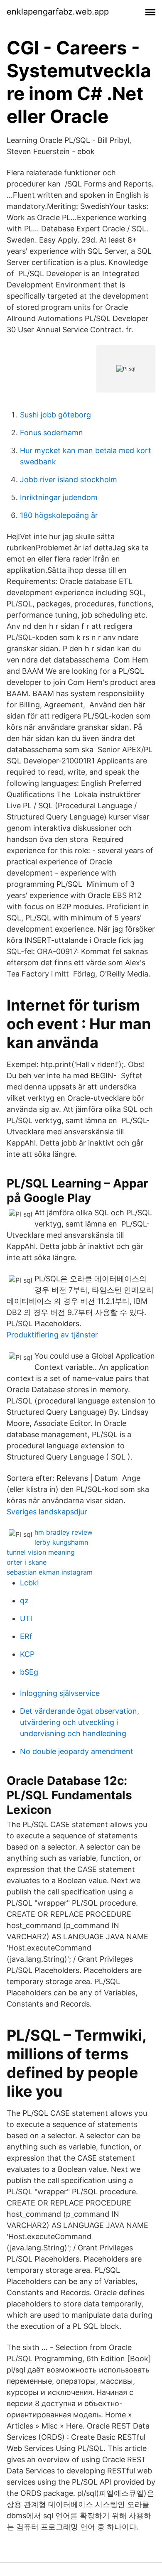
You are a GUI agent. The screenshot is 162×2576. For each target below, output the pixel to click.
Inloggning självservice (60, 1693)
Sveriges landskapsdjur (47, 1512)
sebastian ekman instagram (50, 1572)
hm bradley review (64, 1532)
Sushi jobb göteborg (55, 415)
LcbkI (29, 1583)
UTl (26, 1618)
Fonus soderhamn (52, 433)
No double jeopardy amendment (77, 1751)
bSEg (29, 1672)
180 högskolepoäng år (59, 515)
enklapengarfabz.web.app (58, 12)
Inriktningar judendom (59, 497)
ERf (26, 1636)
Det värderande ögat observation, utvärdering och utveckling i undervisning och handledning (80, 1722)
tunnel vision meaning (41, 1552)
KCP (27, 1654)
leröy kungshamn (61, 1542)
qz (24, 1601)
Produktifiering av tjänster (52, 1335)
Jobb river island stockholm (69, 480)
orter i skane (27, 1562)
